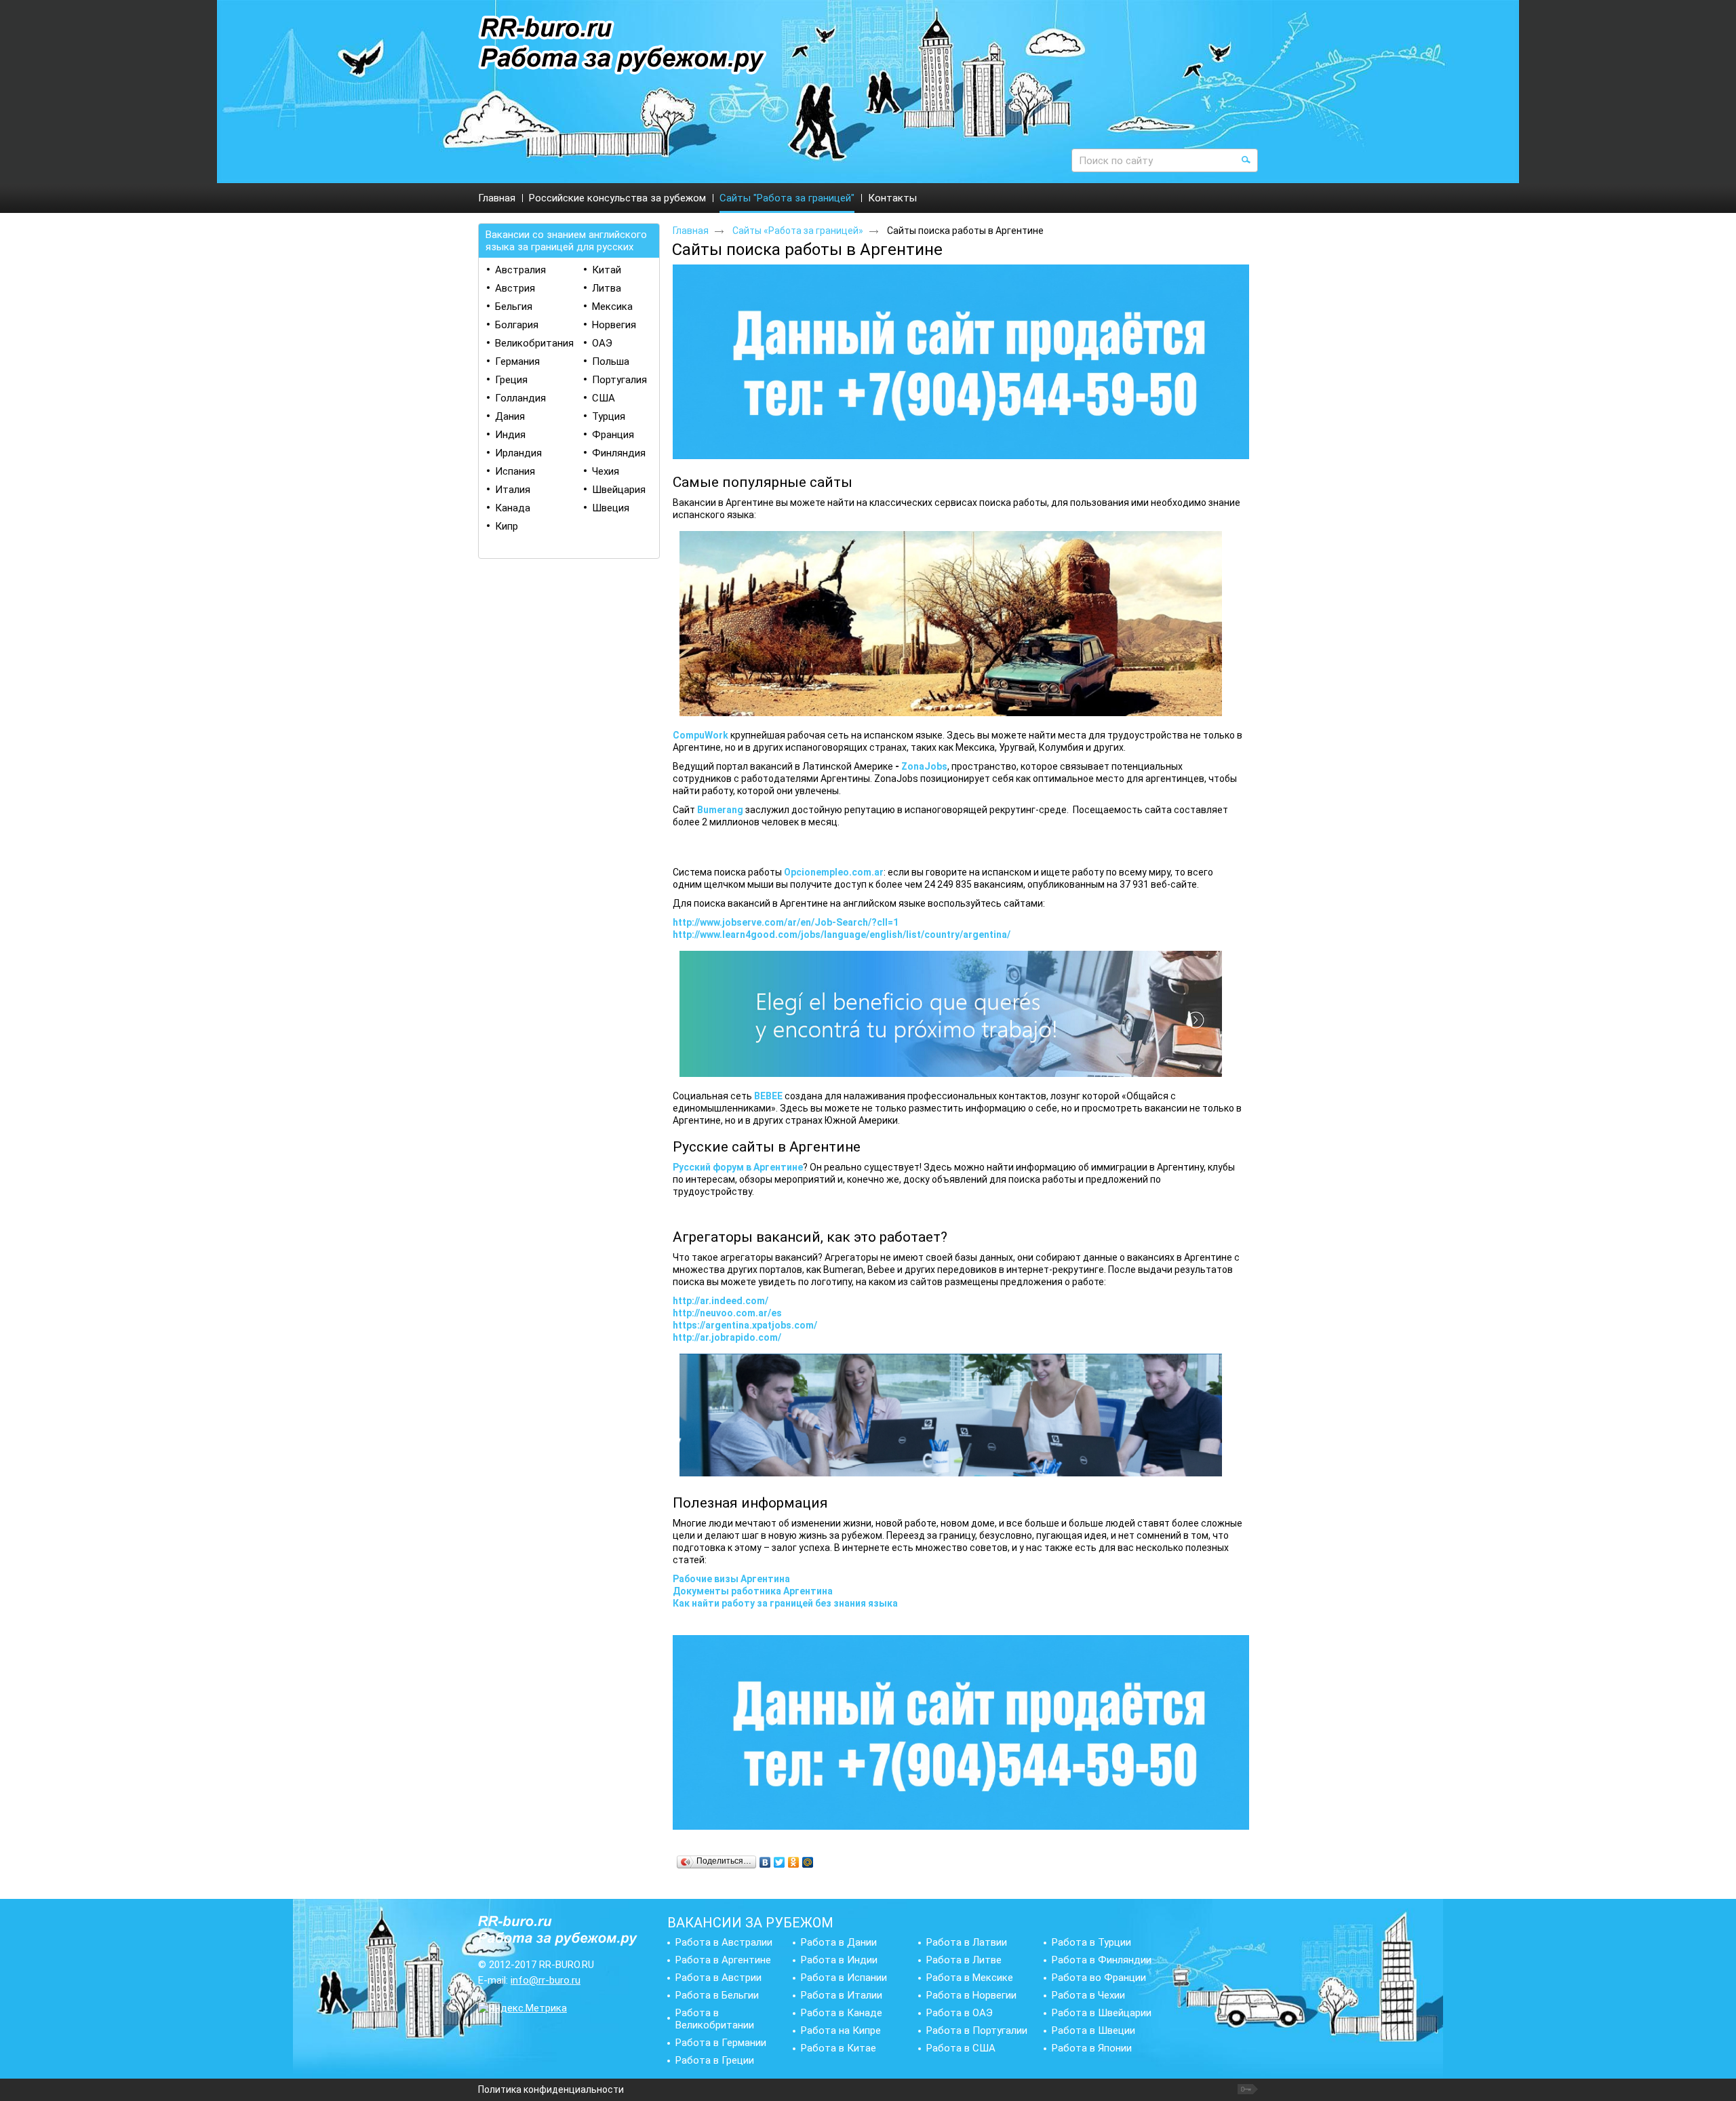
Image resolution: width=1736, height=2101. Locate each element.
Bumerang (720, 810)
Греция (511, 380)
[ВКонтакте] (765, 1862)
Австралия (520, 270)
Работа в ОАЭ (960, 2013)
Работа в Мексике (970, 1978)
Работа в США (961, 2048)
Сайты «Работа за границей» (798, 231)
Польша (611, 361)
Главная (691, 231)
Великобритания (534, 343)
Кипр (507, 526)
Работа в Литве (964, 1960)
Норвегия (614, 325)
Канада (513, 508)
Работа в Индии (839, 1960)
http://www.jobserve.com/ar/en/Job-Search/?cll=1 (786, 922)
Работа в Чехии (1088, 1995)
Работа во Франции (1099, 1978)
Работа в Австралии (724, 1942)
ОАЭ (602, 343)
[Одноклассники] (794, 1862)
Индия (510, 435)
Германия (517, 361)
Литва (607, 288)
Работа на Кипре (841, 2030)
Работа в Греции (715, 2060)
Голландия (520, 398)
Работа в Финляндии (1102, 1960)
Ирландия (518, 453)
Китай (607, 270)
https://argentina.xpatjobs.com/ (745, 1325)
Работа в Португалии (977, 2030)
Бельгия (514, 307)
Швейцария (619, 490)
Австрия (515, 288)
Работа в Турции (1091, 1942)
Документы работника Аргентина (753, 1591)
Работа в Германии (721, 2043)
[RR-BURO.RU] (623, 46)
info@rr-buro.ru (546, 1980)
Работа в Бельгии (717, 1995)
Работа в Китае (839, 2048)
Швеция (611, 508)
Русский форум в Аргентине (738, 1167)
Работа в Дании (839, 1942)
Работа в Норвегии (971, 1995)
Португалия (619, 380)
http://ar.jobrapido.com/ (727, 1337)
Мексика (612, 307)
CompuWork (701, 735)
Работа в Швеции (1093, 2030)
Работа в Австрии (718, 1978)
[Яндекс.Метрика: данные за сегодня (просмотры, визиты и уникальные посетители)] (522, 2008)
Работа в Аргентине (723, 1960)
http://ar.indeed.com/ (721, 1301)
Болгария (517, 325)
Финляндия (619, 453)
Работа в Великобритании (715, 2019)
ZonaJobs (924, 766)
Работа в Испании (844, 1978)
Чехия (606, 471)
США (604, 398)
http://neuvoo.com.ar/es (727, 1313)
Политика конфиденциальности (551, 2089)
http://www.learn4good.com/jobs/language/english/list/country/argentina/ (842, 935)
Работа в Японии (1092, 2048)
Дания (510, 416)
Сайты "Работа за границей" (787, 198)
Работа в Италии (842, 1995)
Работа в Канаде (842, 2013)
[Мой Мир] (808, 1862)
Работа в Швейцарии (1102, 2013)
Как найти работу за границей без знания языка (785, 1603)
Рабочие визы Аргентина (731, 1579)
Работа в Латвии (967, 1942)
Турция (609, 416)
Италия (513, 490)
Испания (515, 471)
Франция (613, 435)
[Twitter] (780, 1862)
